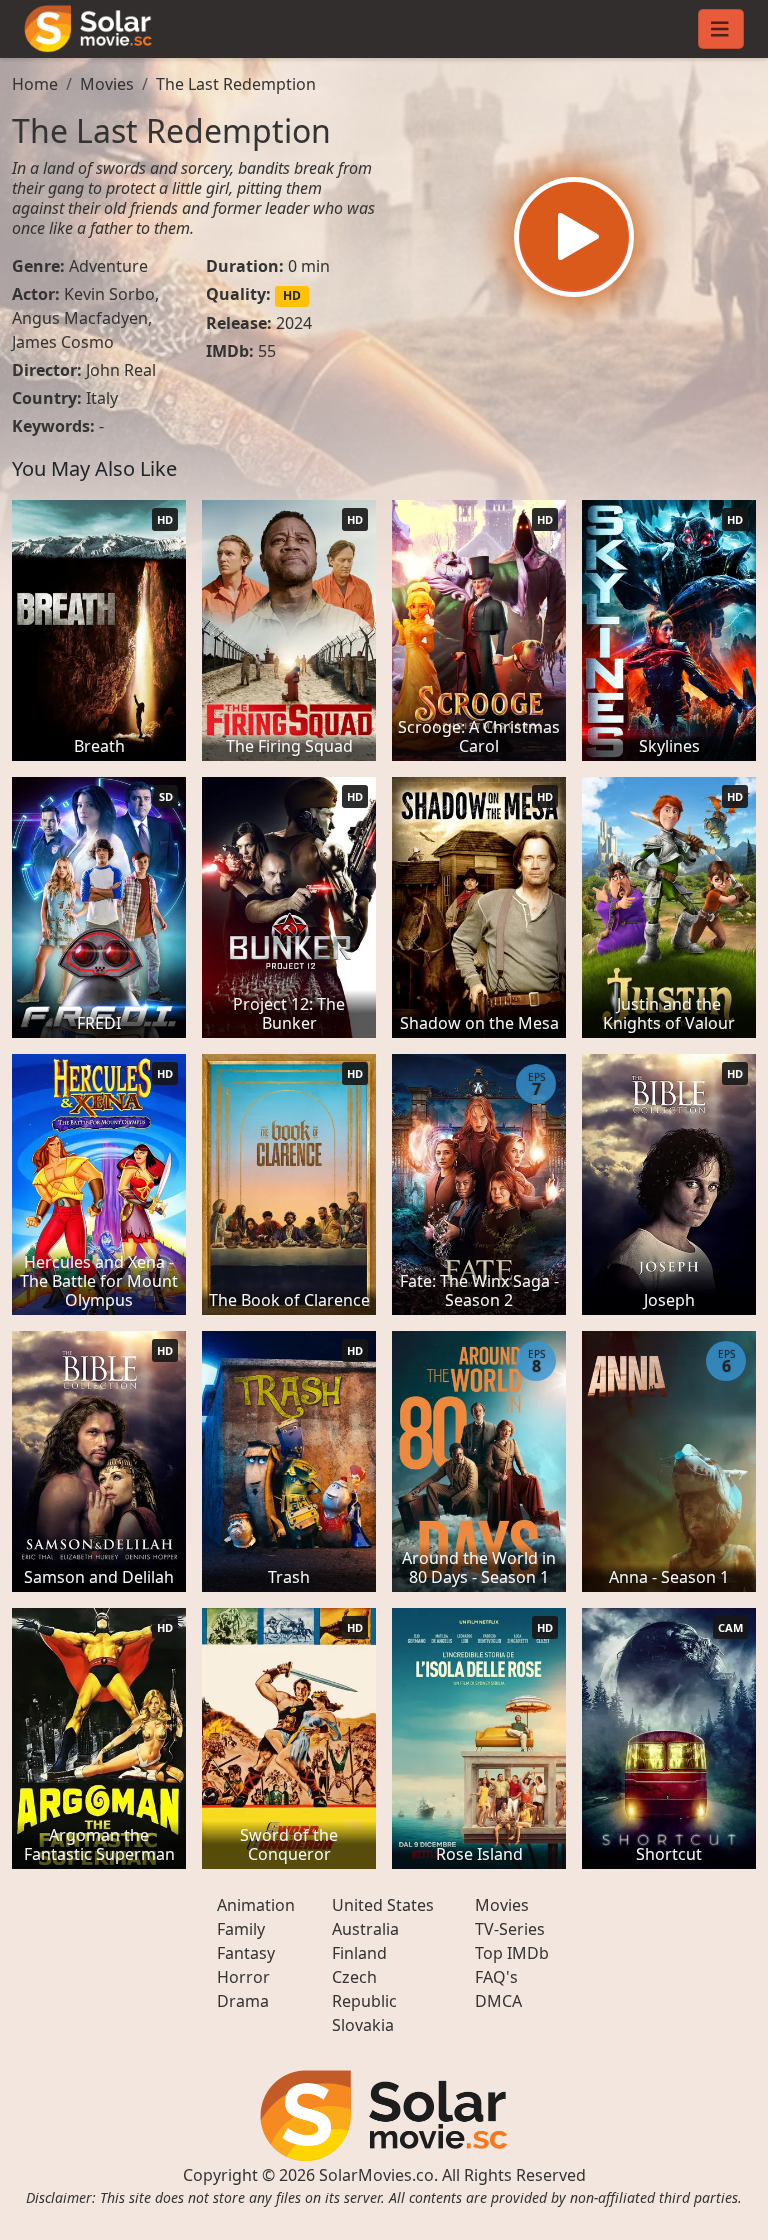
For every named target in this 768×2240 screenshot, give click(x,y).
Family (241, 1929)
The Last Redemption (236, 84)
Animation (256, 1905)
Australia (365, 1929)
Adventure (108, 266)
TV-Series (510, 1929)
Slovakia (363, 2025)
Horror (243, 1977)
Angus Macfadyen (80, 318)
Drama (243, 2001)
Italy (102, 398)
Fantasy (246, 1953)
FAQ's (496, 1977)
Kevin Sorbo (109, 294)
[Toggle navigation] (721, 29)
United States (383, 1905)
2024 (294, 323)
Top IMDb (512, 1953)
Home (35, 84)
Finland (359, 1953)
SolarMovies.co (376, 2175)
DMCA (498, 2001)
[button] (574, 237)
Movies (107, 84)
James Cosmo (63, 342)
